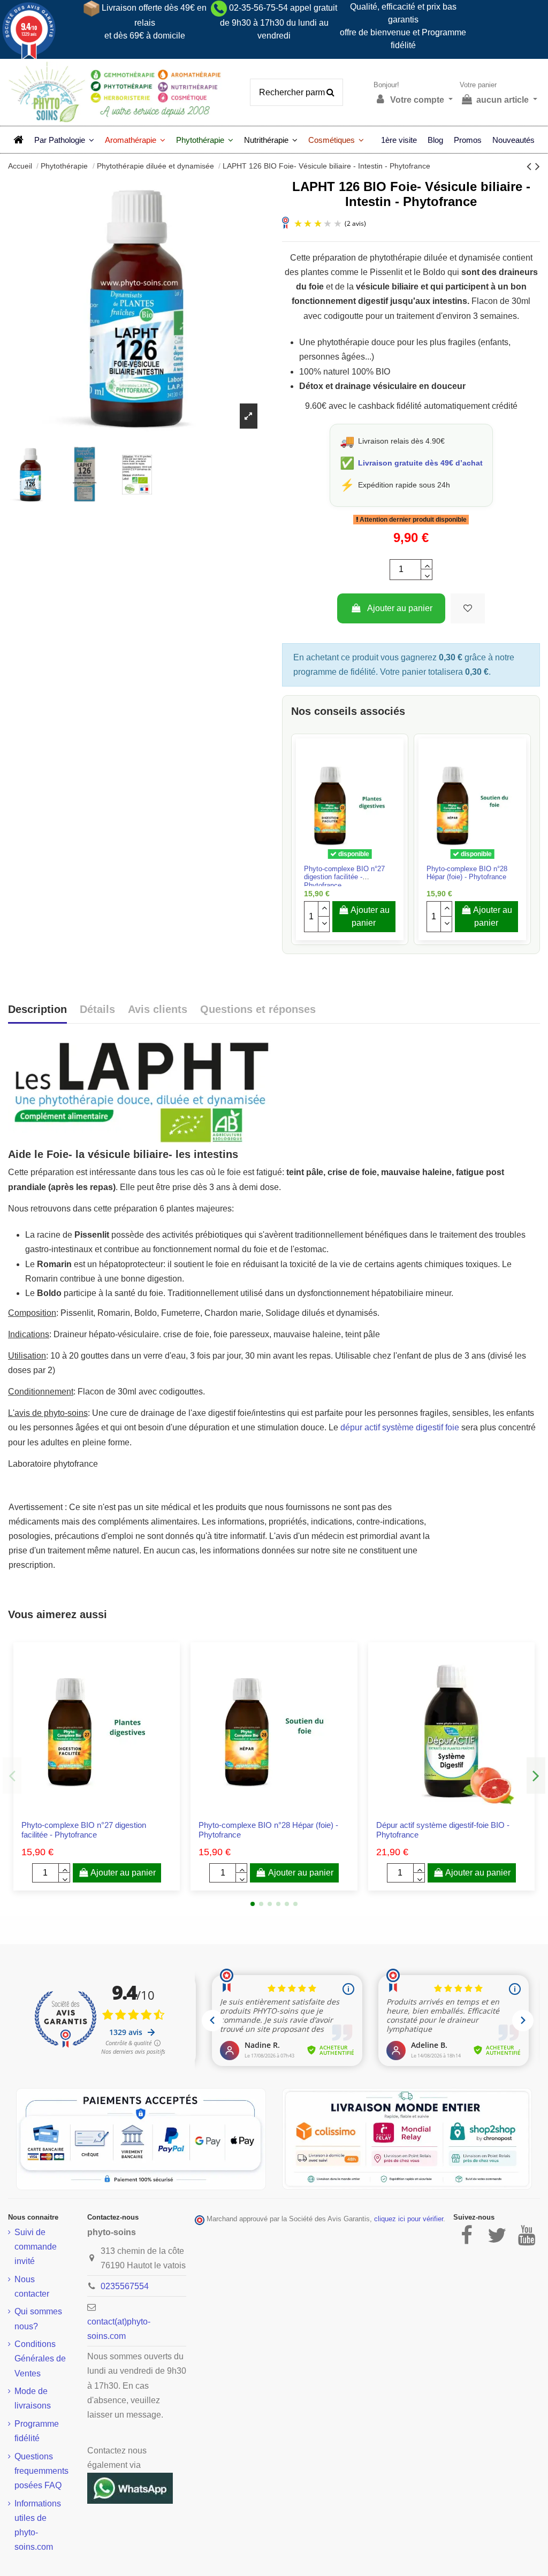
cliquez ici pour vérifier (409, 2219)
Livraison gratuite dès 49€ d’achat (420, 463)
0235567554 (125, 2286)
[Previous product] (531, 166)
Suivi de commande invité (36, 2247)
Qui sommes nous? (38, 2319)
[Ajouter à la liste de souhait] (468, 608)
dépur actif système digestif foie (400, 1427)
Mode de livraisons (33, 2398)
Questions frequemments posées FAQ (41, 2471)
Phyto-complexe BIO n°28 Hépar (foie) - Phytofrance (467, 873)
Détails (97, 1009)
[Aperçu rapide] (359, 860)
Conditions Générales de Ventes (40, 2358)
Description (37, 1009)
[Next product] (538, 166)
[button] (64, 140)
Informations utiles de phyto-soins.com (38, 2525)
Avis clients (158, 1009)
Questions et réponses (258, 1009)
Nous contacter (32, 2287)
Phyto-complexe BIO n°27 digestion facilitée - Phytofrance (344, 877)
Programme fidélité (37, 2431)
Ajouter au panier (400, 608)
